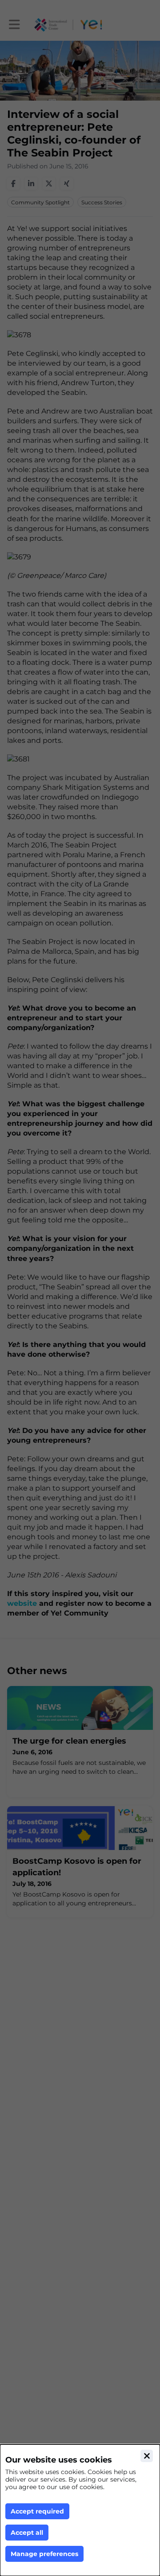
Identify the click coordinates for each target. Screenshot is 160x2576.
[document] (80, 2510)
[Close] (147, 2456)
